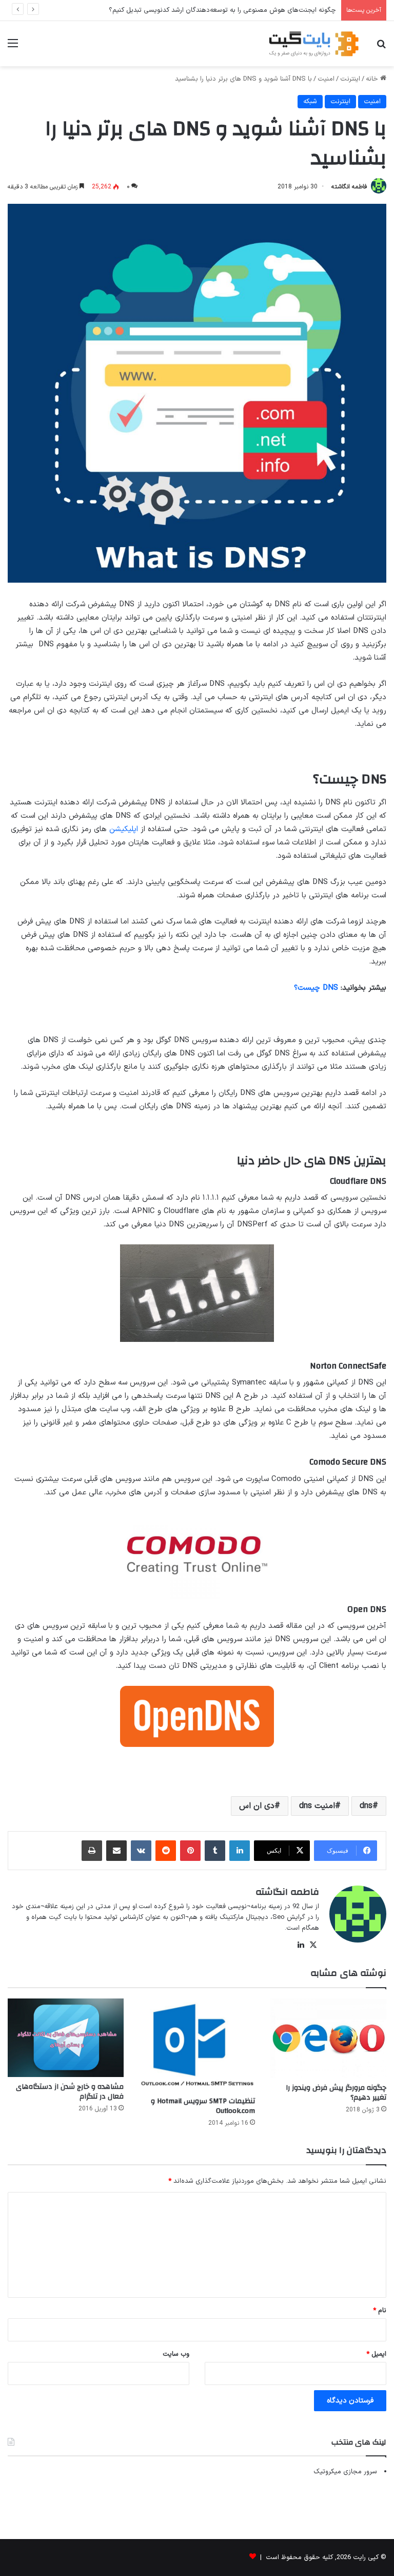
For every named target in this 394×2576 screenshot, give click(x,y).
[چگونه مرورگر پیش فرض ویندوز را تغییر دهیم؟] (328, 2038)
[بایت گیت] (314, 44)
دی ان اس (257, 1806)
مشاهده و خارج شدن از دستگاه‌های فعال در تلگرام (70, 2092)
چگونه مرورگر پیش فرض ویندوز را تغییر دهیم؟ (336, 2093)
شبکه (310, 102)
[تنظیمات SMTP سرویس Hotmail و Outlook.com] (197, 2045)
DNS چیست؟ (316, 988)
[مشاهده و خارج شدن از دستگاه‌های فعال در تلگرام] (66, 2038)
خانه (373, 79)
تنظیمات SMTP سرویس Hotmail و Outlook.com (203, 2106)
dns (366, 1806)
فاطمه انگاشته (349, 187)
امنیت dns (317, 1806)
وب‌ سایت (176, 2354)
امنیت (326, 79)
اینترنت (350, 79)
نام (380, 2311)
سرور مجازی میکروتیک (345, 2472)
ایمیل (376, 2354)
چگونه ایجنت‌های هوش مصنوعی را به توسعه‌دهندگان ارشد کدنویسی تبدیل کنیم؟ (222, 10)
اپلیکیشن (124, 829)
